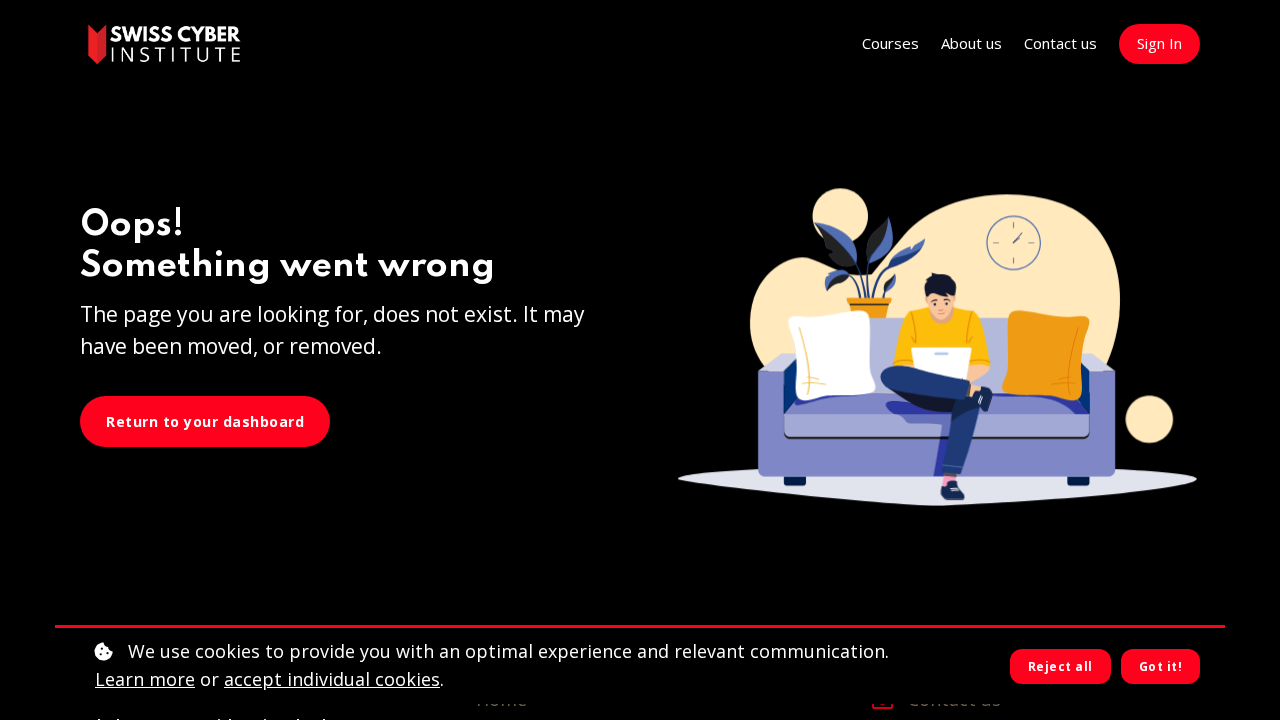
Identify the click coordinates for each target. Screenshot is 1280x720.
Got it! (1161, 666)
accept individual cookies (332, 679)
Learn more (145, 679)
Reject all (1060, 666)
